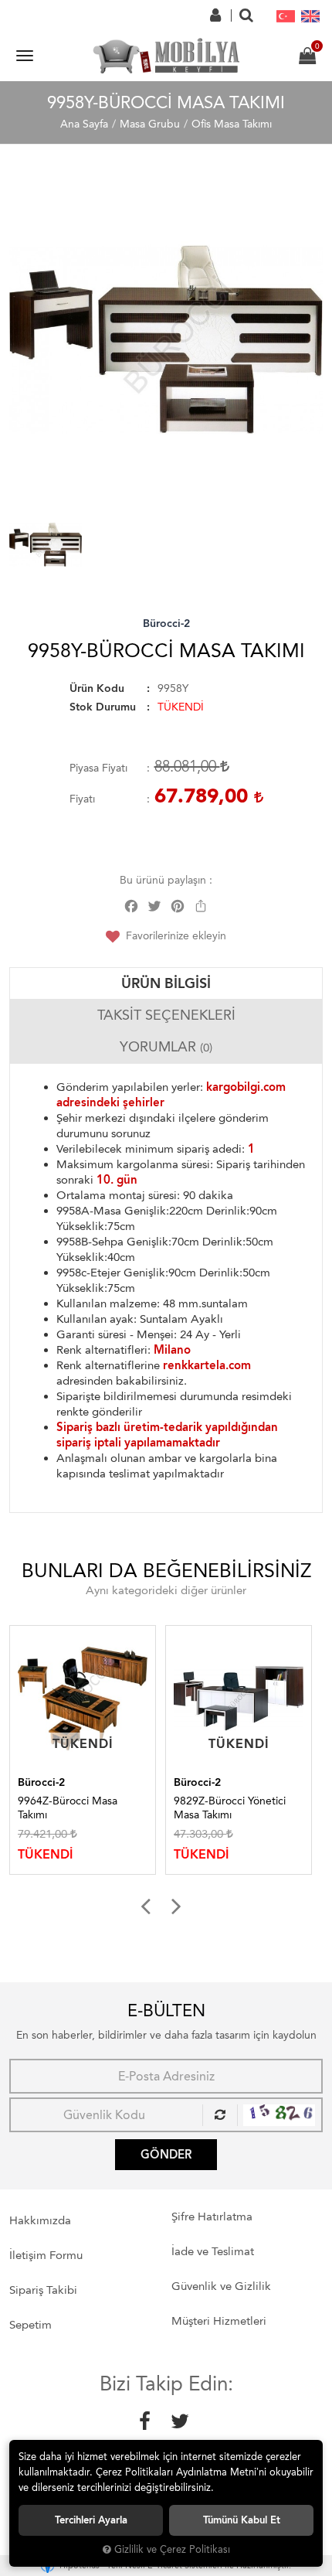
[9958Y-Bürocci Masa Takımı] (166, 340)
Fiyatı (82, 799)
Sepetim (30, 2325)
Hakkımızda (40, 2220)
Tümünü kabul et (242, 2520)
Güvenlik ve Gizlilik (221, 2286)
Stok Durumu (103, 707)
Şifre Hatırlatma (212, 2217)
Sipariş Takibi (43, 2290)
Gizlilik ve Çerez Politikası (172, 2549)
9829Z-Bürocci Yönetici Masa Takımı (123, 1808)
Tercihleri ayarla (91, 2520)
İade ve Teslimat (213, 2251)
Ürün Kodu (97, 688)
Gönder (166, 2155)
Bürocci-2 (166, 624)
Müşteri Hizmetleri (219, 2321)
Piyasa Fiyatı (98, 768)
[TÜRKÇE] (286, 15)
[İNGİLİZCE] (310, 15)
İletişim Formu (46, 2255)
